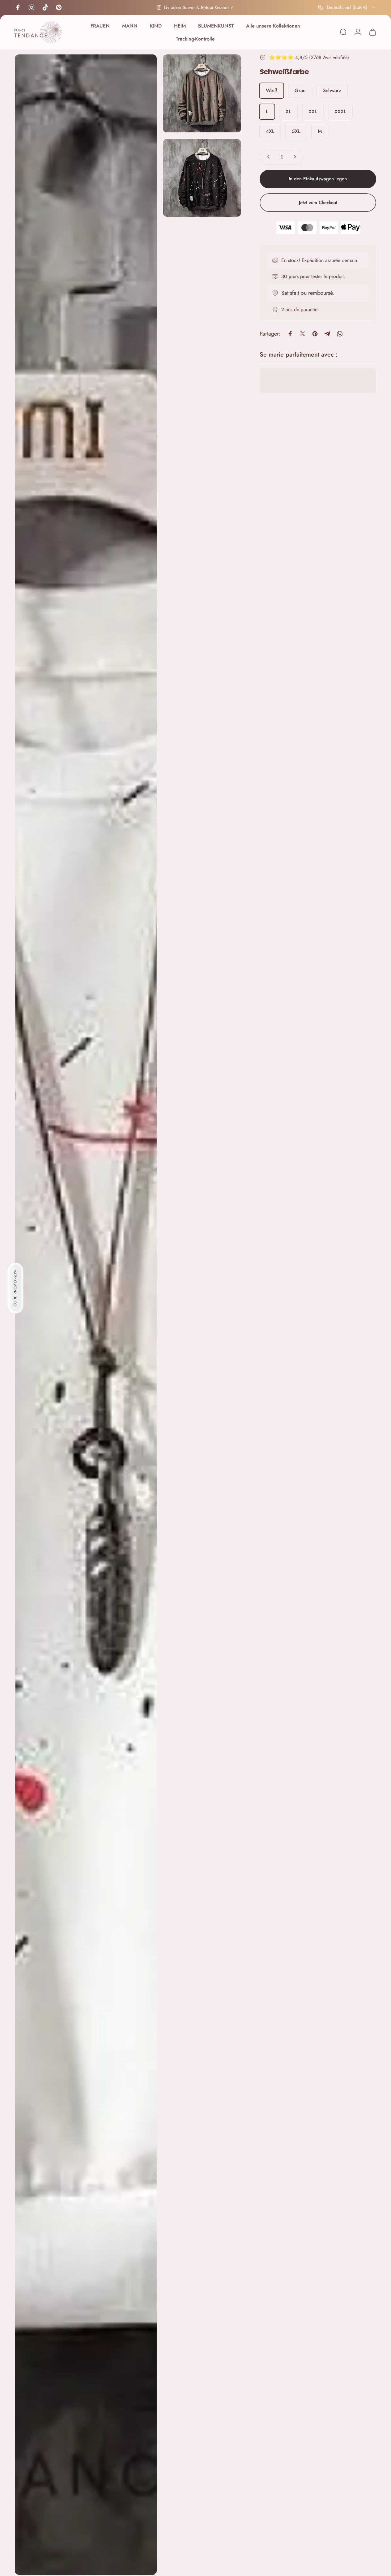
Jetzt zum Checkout (318, 203)
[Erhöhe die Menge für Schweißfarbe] (296, 157)
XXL (313, 111)
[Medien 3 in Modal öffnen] (202, 178)
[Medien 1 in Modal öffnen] (86, 1315)
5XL (296, 131)
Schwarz (332, 90)
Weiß (272, 90)
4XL (270, 131)
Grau (300, 90)
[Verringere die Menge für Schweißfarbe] (267, 157)
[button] (15, 1288)
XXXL (340, 111)
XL (288, 111)
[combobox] (347, 7)
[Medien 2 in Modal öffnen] (202, 94)
